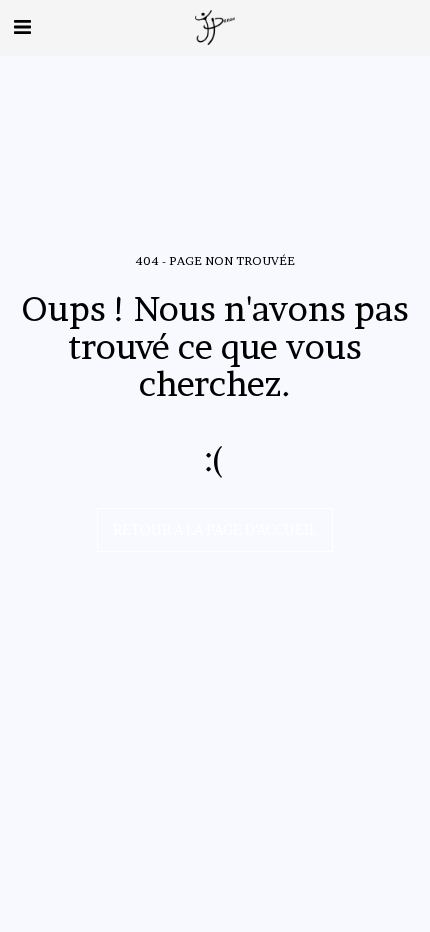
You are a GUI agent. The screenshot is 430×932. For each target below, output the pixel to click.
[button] (22, 27)
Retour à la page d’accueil (215, 529)
